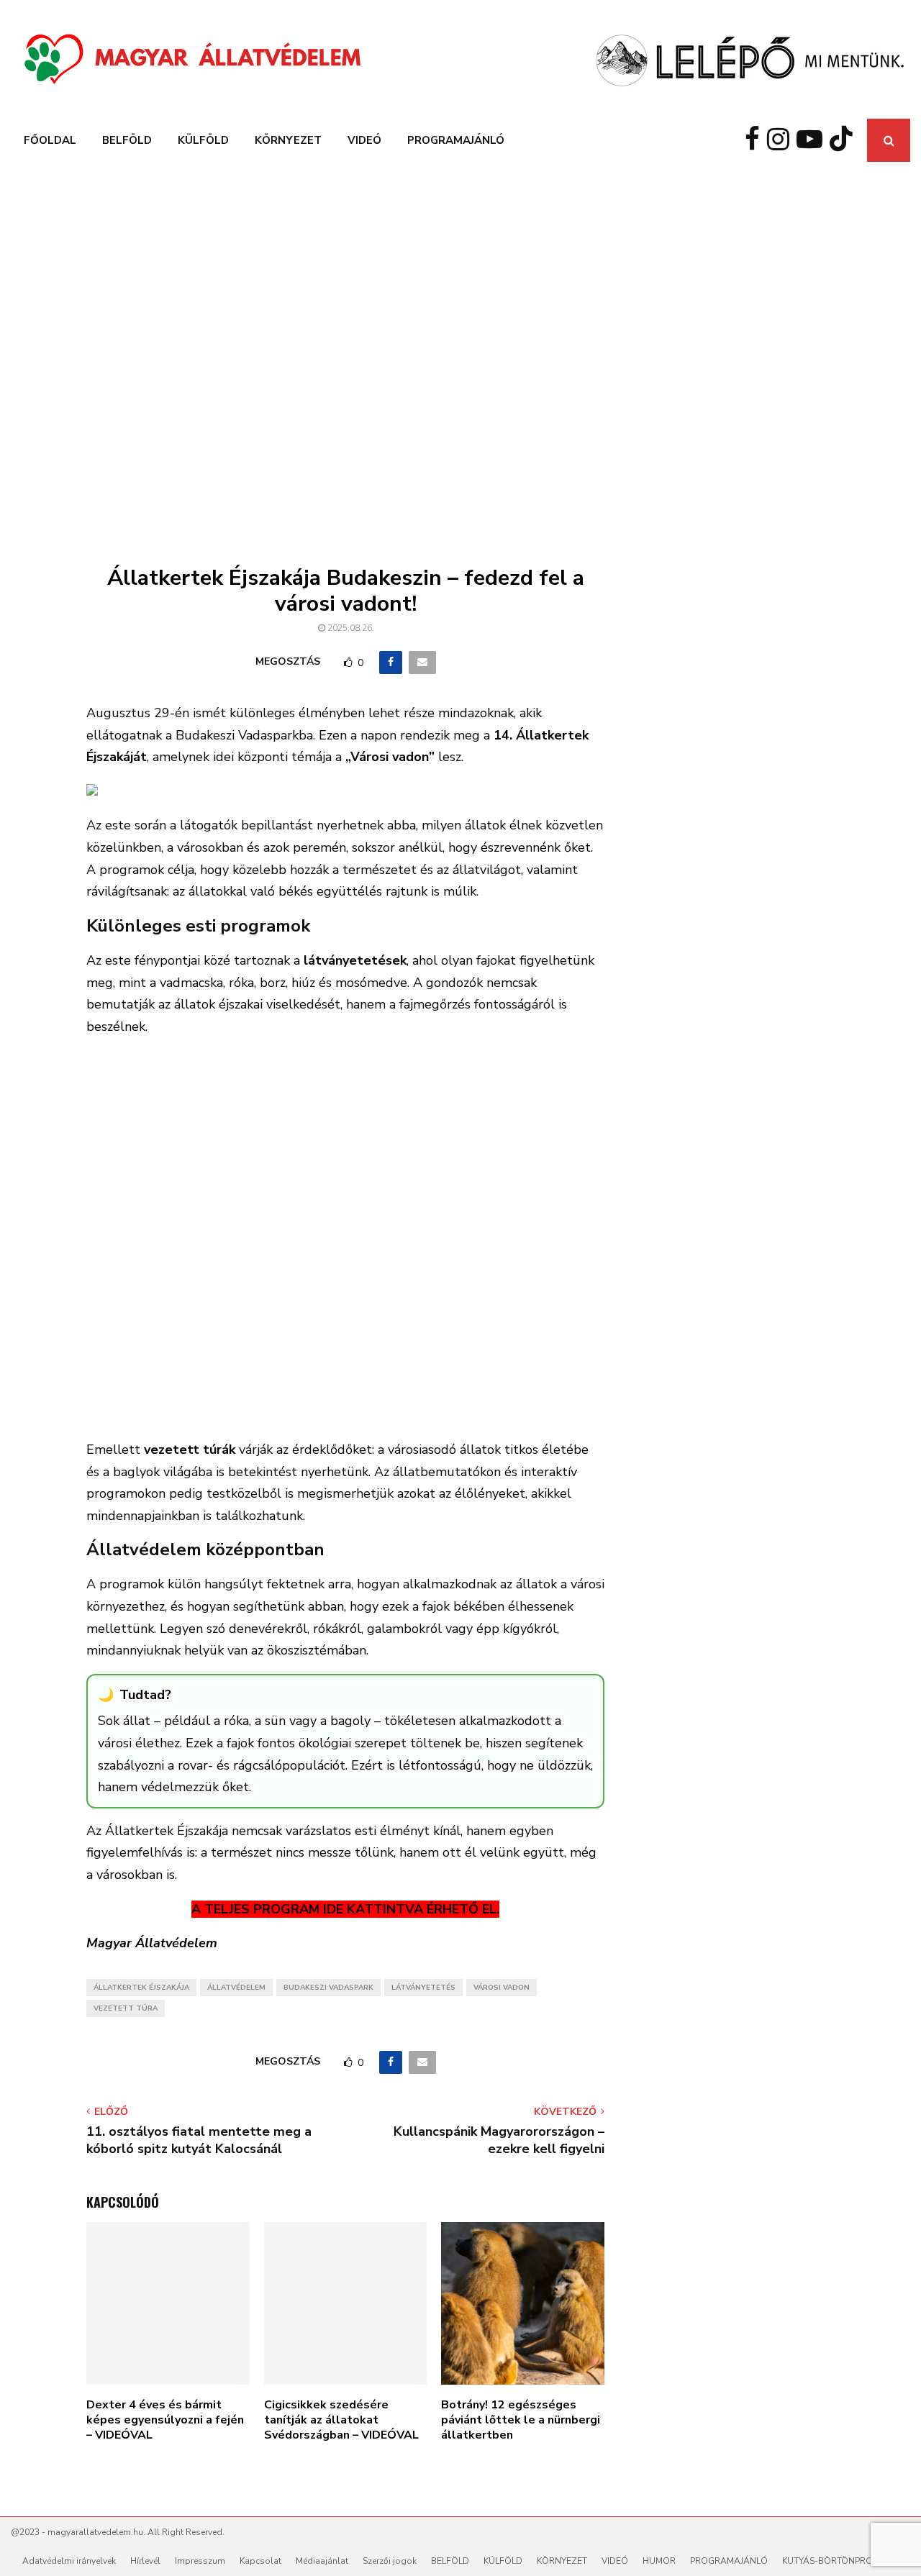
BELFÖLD (127, 140)
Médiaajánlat (322, 2561)
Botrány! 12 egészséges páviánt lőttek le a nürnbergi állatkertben (521, 2420)
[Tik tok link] (845, 140)
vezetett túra (126, 2008)
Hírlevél (145, 2561)
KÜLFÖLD (203, 140)
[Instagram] (782, 140)
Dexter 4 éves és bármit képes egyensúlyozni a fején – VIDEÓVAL (165, 2420)
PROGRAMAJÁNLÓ (456, 140)
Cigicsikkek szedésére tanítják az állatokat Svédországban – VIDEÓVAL (341, 2420)
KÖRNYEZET (288, 140)
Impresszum (200, 2561)
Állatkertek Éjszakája (141, 1988)
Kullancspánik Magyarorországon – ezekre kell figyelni (499, 2140)
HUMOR (659, 2561)
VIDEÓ (364, 140)
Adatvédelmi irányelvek (69, 2561)
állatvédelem (236, 1988)
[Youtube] (813, 140)
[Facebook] (756, 140)
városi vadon (502, 1988)
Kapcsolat (260, 2561)
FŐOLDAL (50, 140)
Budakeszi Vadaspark (328, 1988)
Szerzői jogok (390, 2561)
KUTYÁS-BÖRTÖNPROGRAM (840, 2561)
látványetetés (423, 1988)
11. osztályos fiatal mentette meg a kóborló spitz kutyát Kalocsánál (199, 2140)
